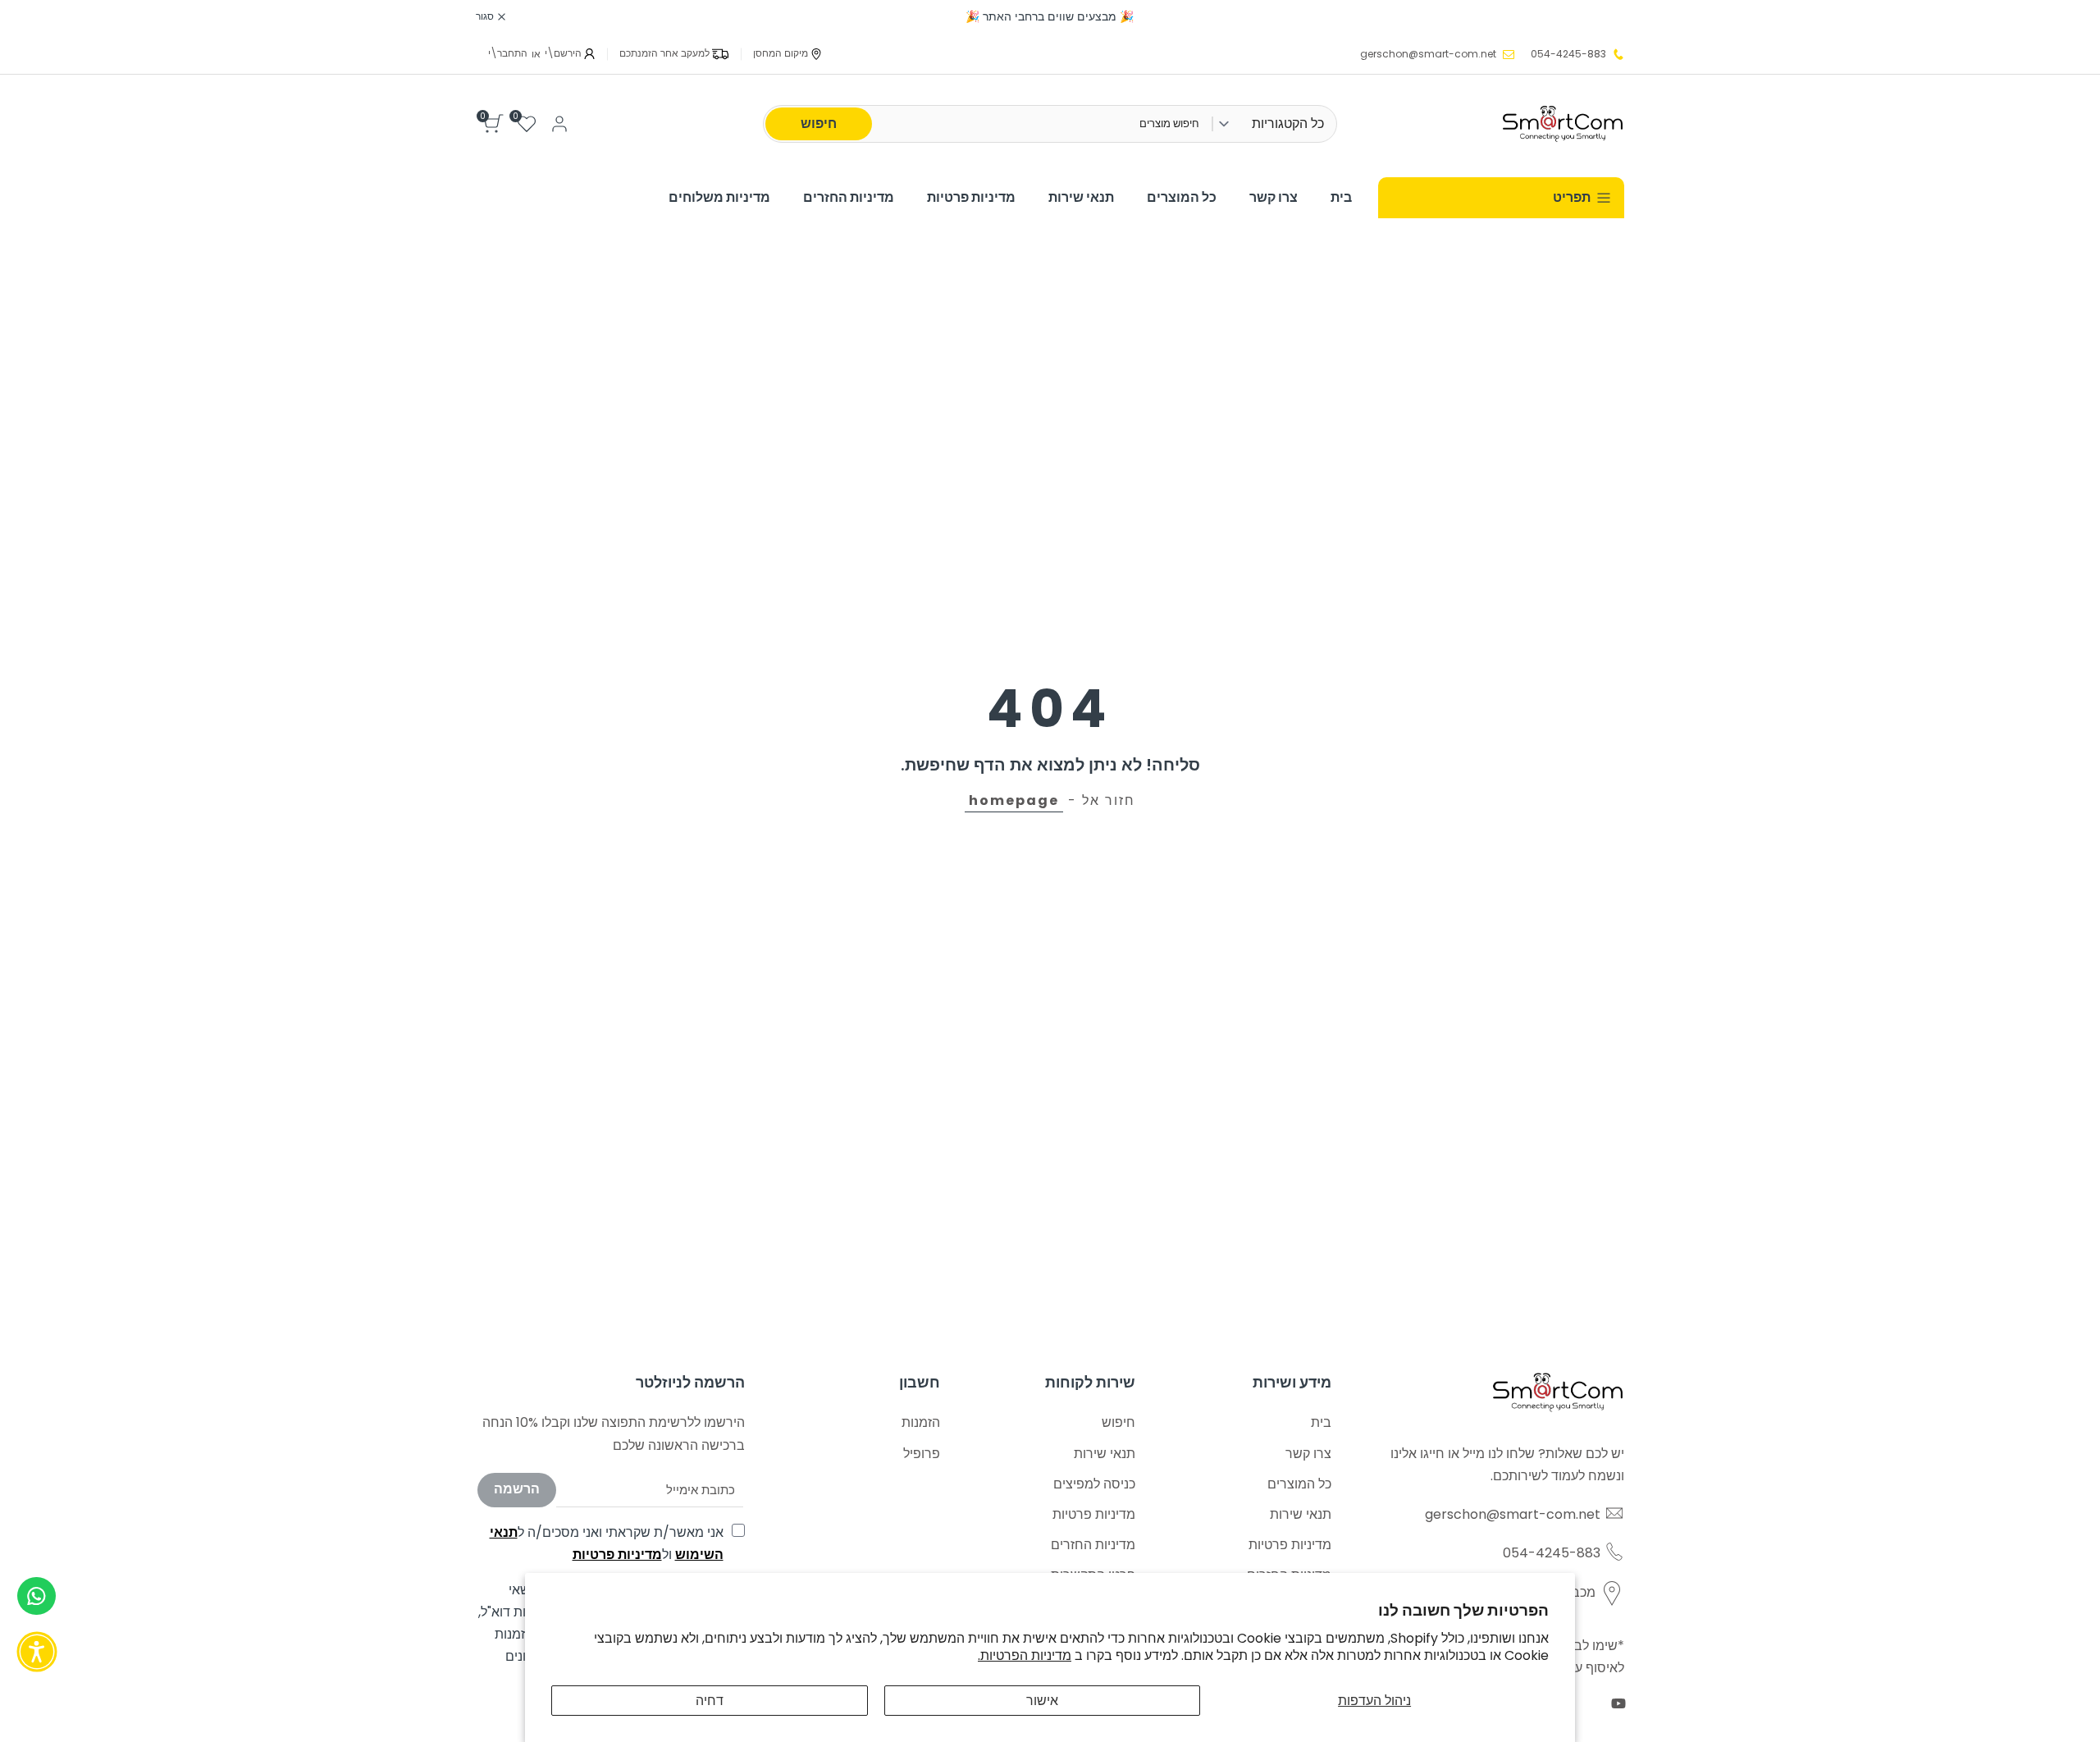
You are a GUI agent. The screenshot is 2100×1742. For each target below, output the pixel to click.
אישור (1042, 1701)
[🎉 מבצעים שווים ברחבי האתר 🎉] (1050, 17)
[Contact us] (37, 1596)
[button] (37, 1652)
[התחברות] (559, 124)
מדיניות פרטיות (617, 1555)
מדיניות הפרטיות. (1025, 1655)
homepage (1014, 800)
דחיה (710, 1701)
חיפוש (819, 123)
